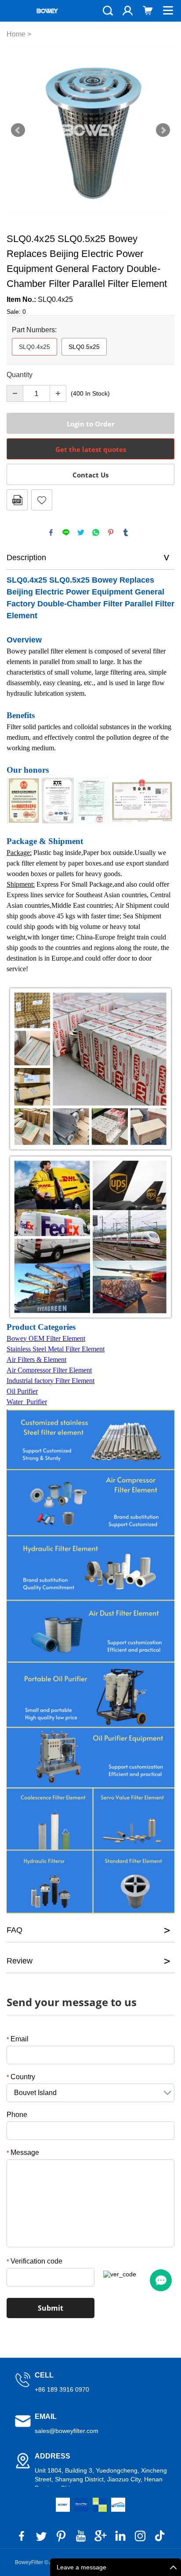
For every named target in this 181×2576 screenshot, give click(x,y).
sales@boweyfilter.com (67, 2431)
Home (16, 34)
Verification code (34, 2261)
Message (23, 2152)
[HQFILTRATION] (100, 2505)
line (66, 532)
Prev (18, 130)
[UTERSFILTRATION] (81, 2505)
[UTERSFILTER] (118, 2505)
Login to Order (91, 424)
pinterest (111, 532)
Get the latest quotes (91, 449)
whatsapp (96, 532)
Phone (17, 2115)
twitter (81, 532)
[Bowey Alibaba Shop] (63, 2505)
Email (18, 2039)
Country (21, 2077)
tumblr (126, 532)
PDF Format (17, 500)
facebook (51, 532)
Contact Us (90, 475)
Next (163, 130)
